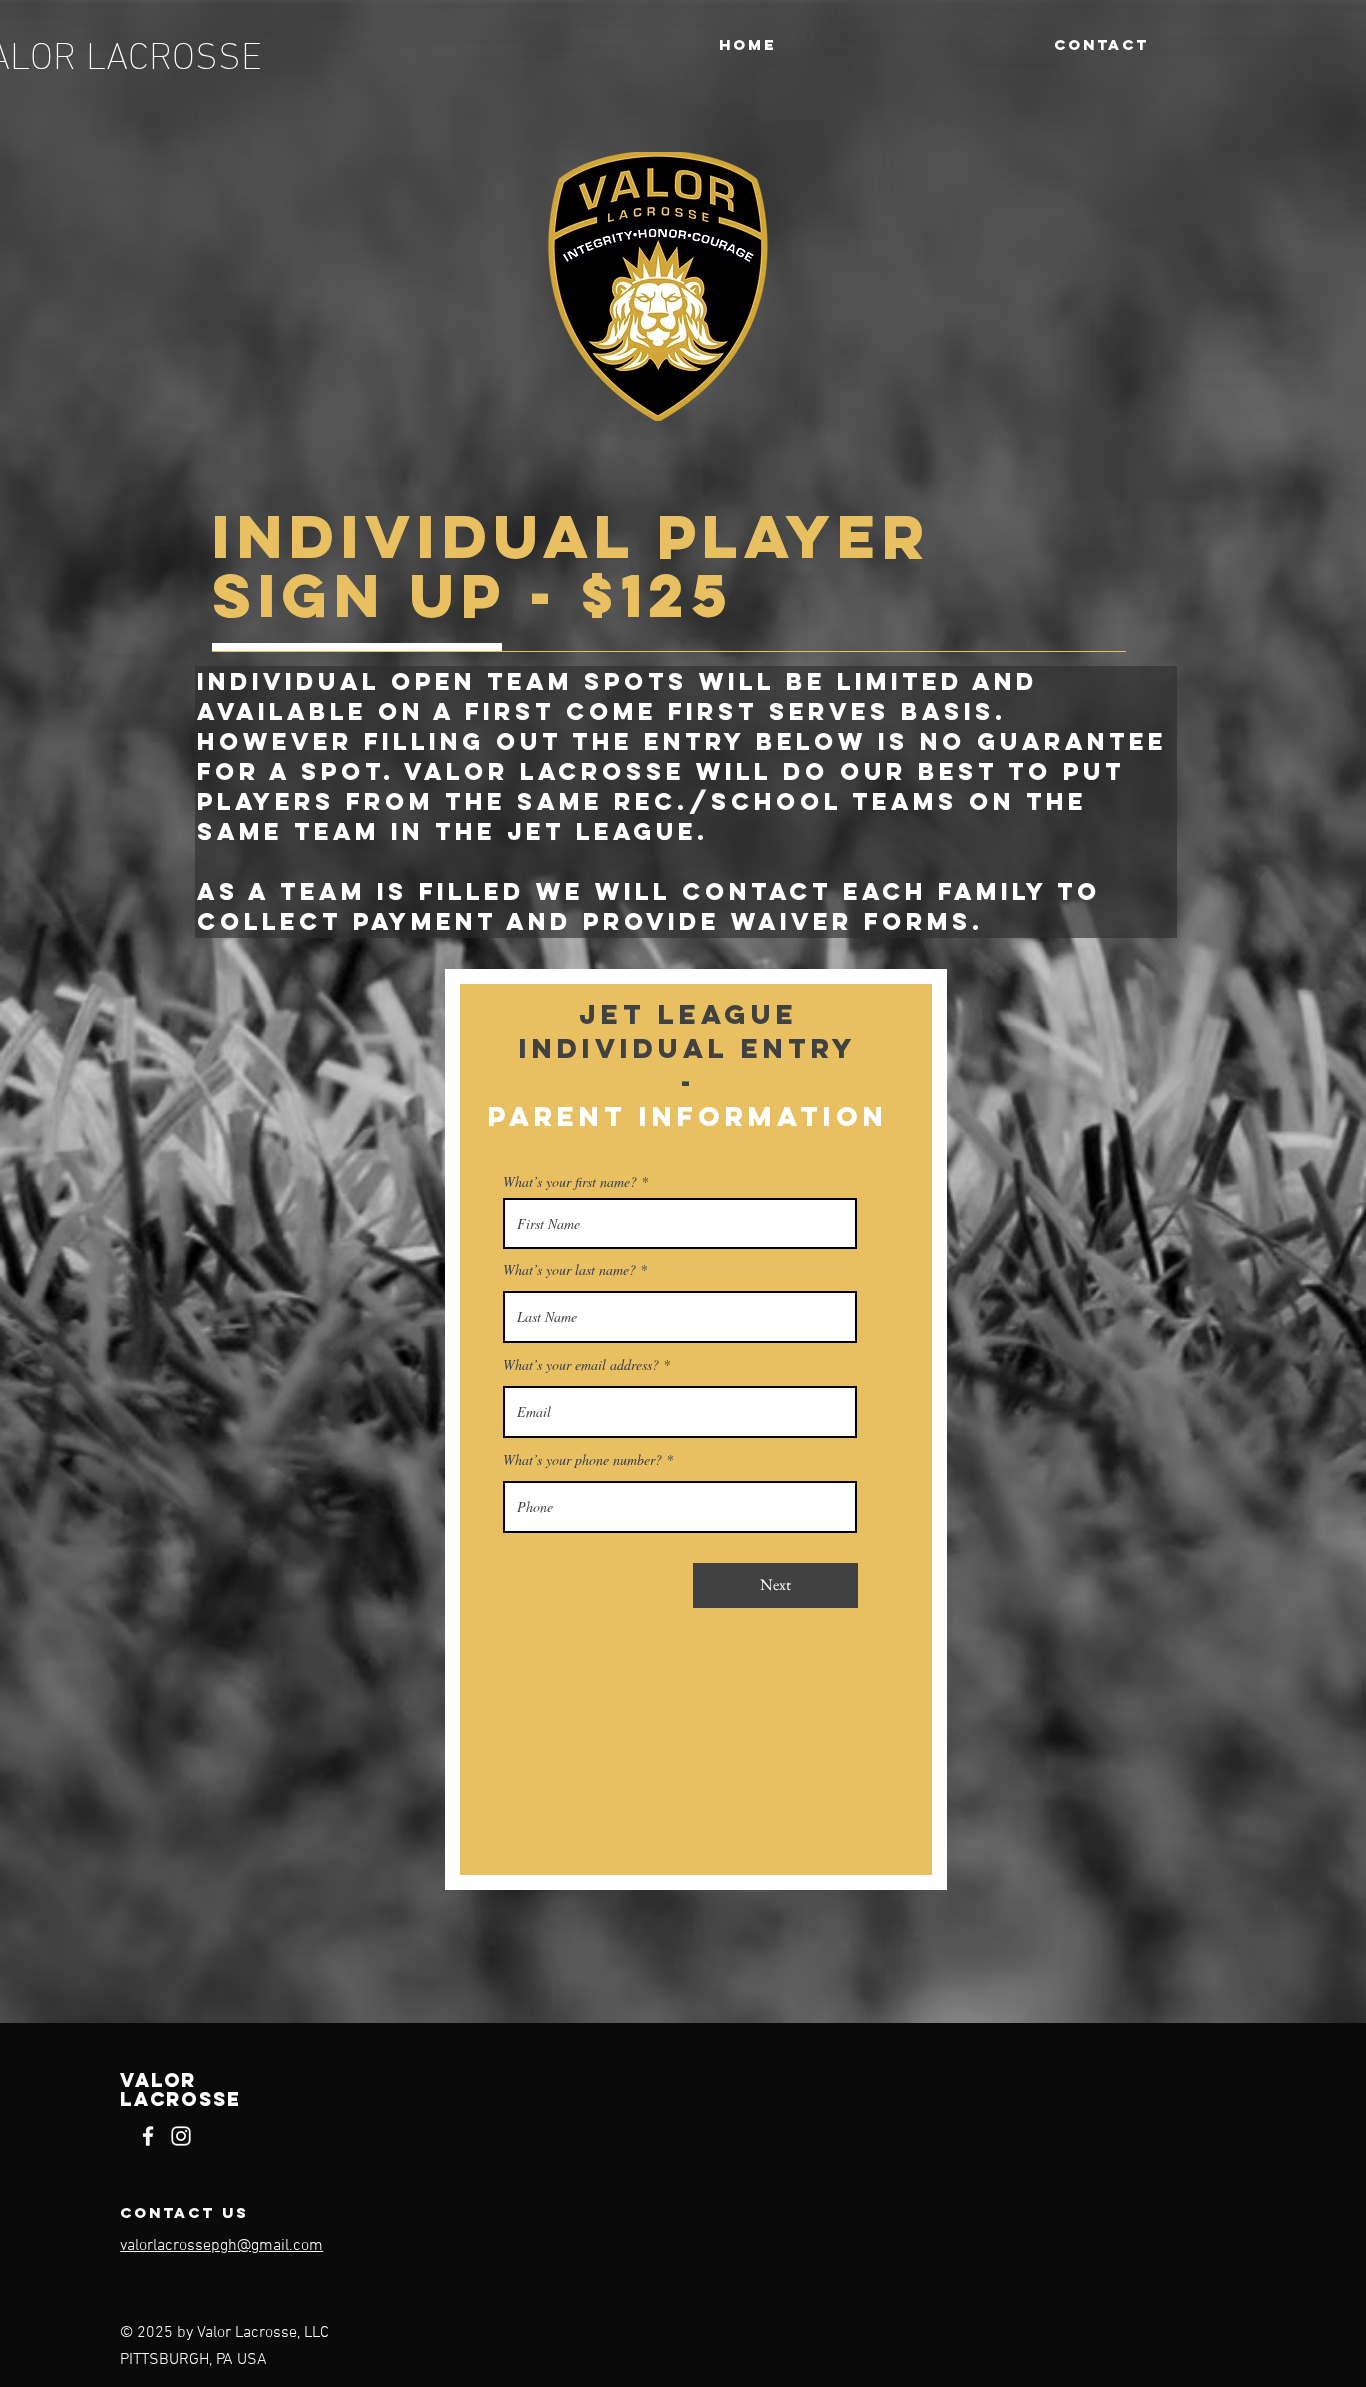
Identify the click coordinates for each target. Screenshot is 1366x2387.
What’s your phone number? (582, 1460)
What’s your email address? (581, 1365)
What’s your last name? (569, 1270)
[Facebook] (148, 2136)
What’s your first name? (570, 1182)
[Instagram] (181, 2136)
